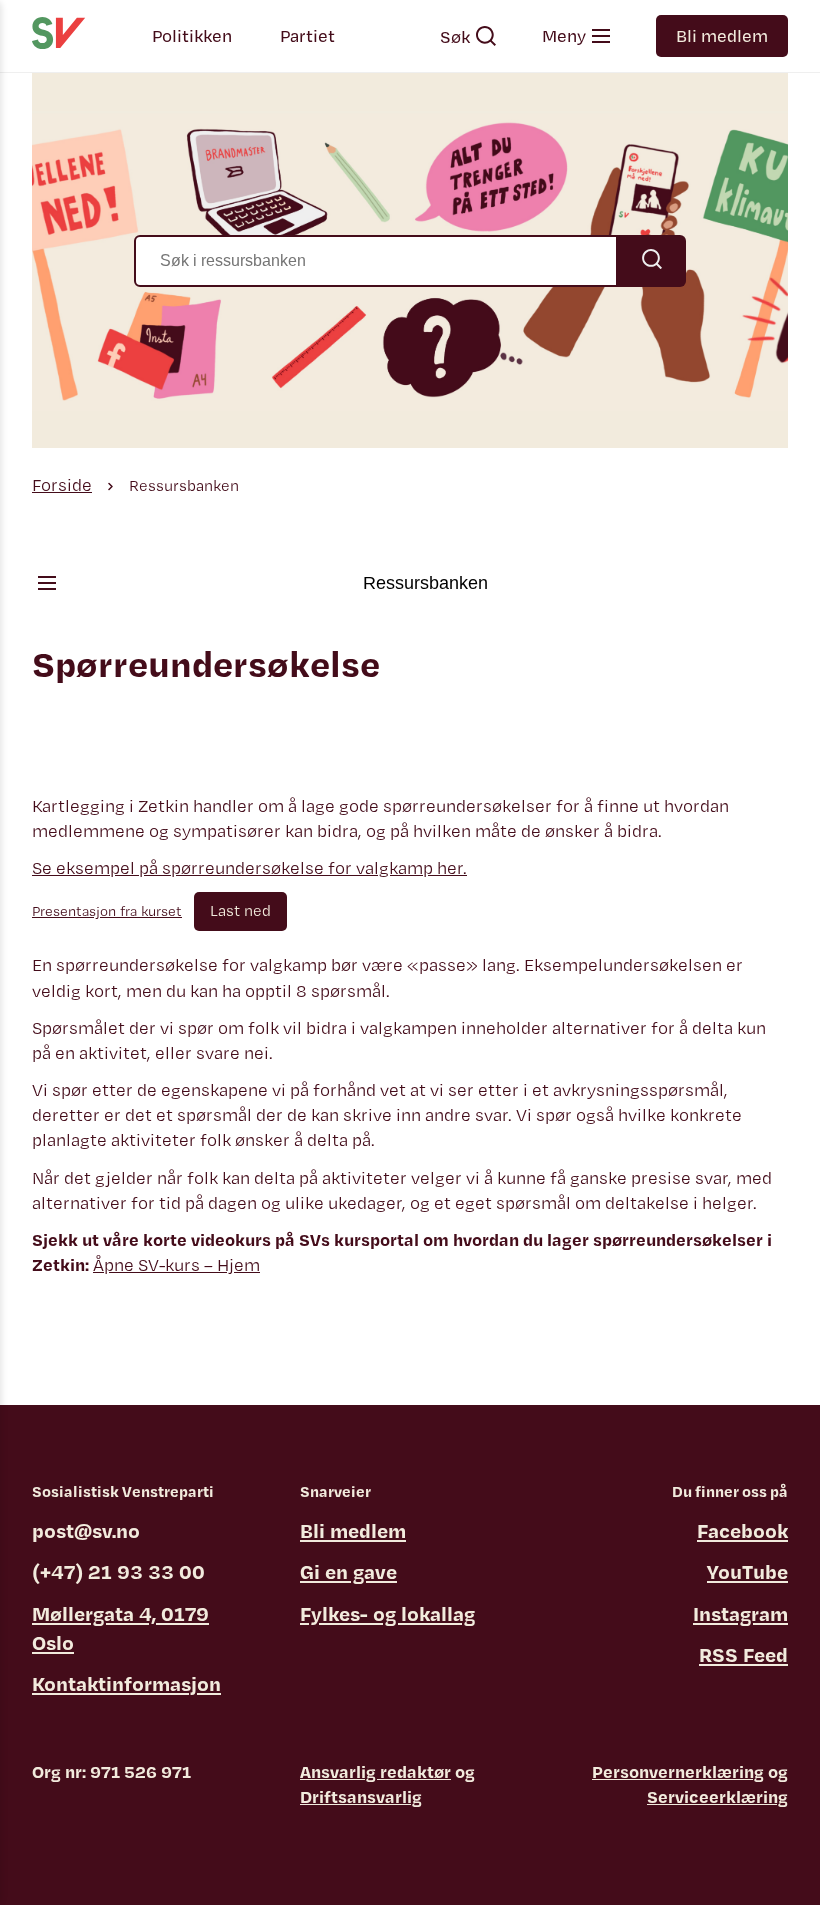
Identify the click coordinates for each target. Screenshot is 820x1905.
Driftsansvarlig (361, 1796)
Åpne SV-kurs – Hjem (176, 1264)
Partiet (307, 35)
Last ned (240, 910)
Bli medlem (722, 35)
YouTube (747, 1571)
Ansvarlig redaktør (375, 1771)
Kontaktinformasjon (126, 1683)
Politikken (192, 35)
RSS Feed (743, 1654)
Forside (62, 484)
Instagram (740, 1613)
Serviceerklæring (717, 1796)
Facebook (742, 1530)
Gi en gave (348, 1571)
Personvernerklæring (678, 1771)
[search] (410, 261)
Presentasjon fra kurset (107, 910)
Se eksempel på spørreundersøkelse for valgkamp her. (249, 867)
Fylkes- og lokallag (387, 1613)
